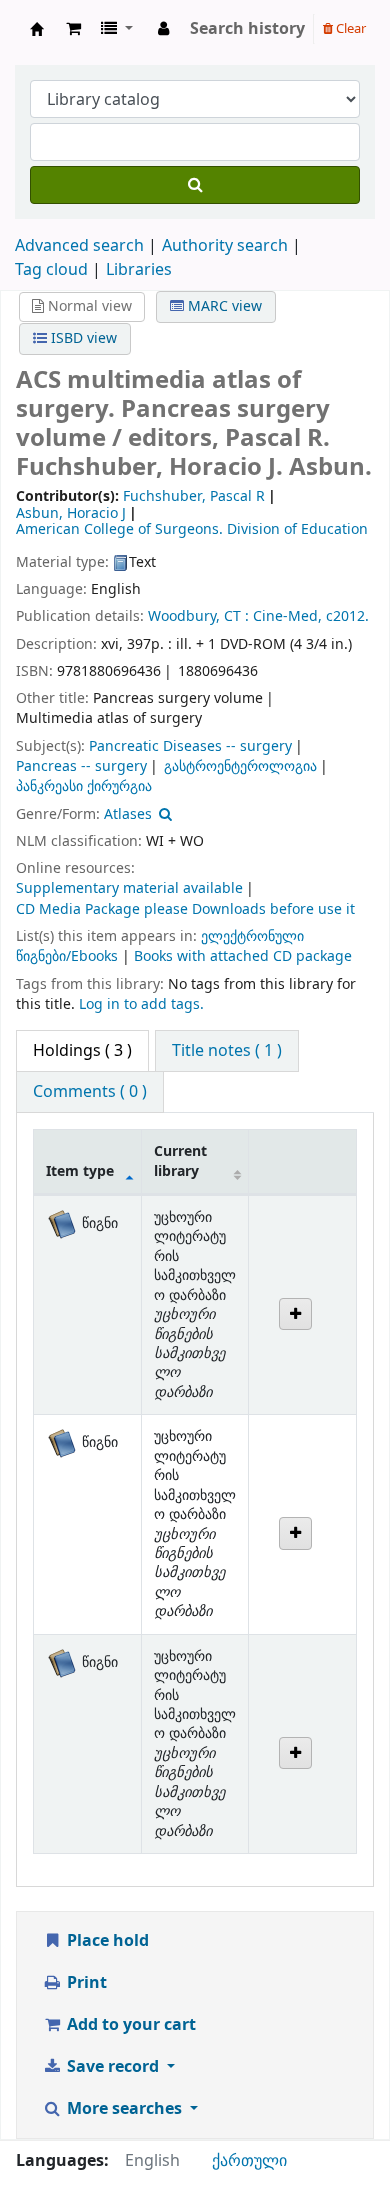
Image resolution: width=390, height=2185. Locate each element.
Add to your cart (129, 2025)
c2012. (347, 616)
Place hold (106, 1941)
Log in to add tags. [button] (141, 1004)
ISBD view (82, 338)
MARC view (223, 306)
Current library (180, 1161)
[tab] (227, 1051)
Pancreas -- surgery (81, 766)
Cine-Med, (287, 616)
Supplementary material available (129, 888)
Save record (113, 2067)
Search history (247, 29)
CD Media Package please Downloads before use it (185, 909)
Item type (80, 1171)
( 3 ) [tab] (82, 1051)
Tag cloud (51, 270)
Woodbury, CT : (198, 616)
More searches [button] (124, 2109)
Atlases (128, 814)
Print (85, 1983)
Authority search (225, 246)
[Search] (195, 185)
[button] (73, 29)
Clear (349, 28)
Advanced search (79, 246)
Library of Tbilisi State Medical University (37, 29)
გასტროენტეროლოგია (240, 766)
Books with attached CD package (243, 956)
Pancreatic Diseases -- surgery (190, 746)
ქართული (249, 2161)
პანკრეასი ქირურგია (84, 786)
